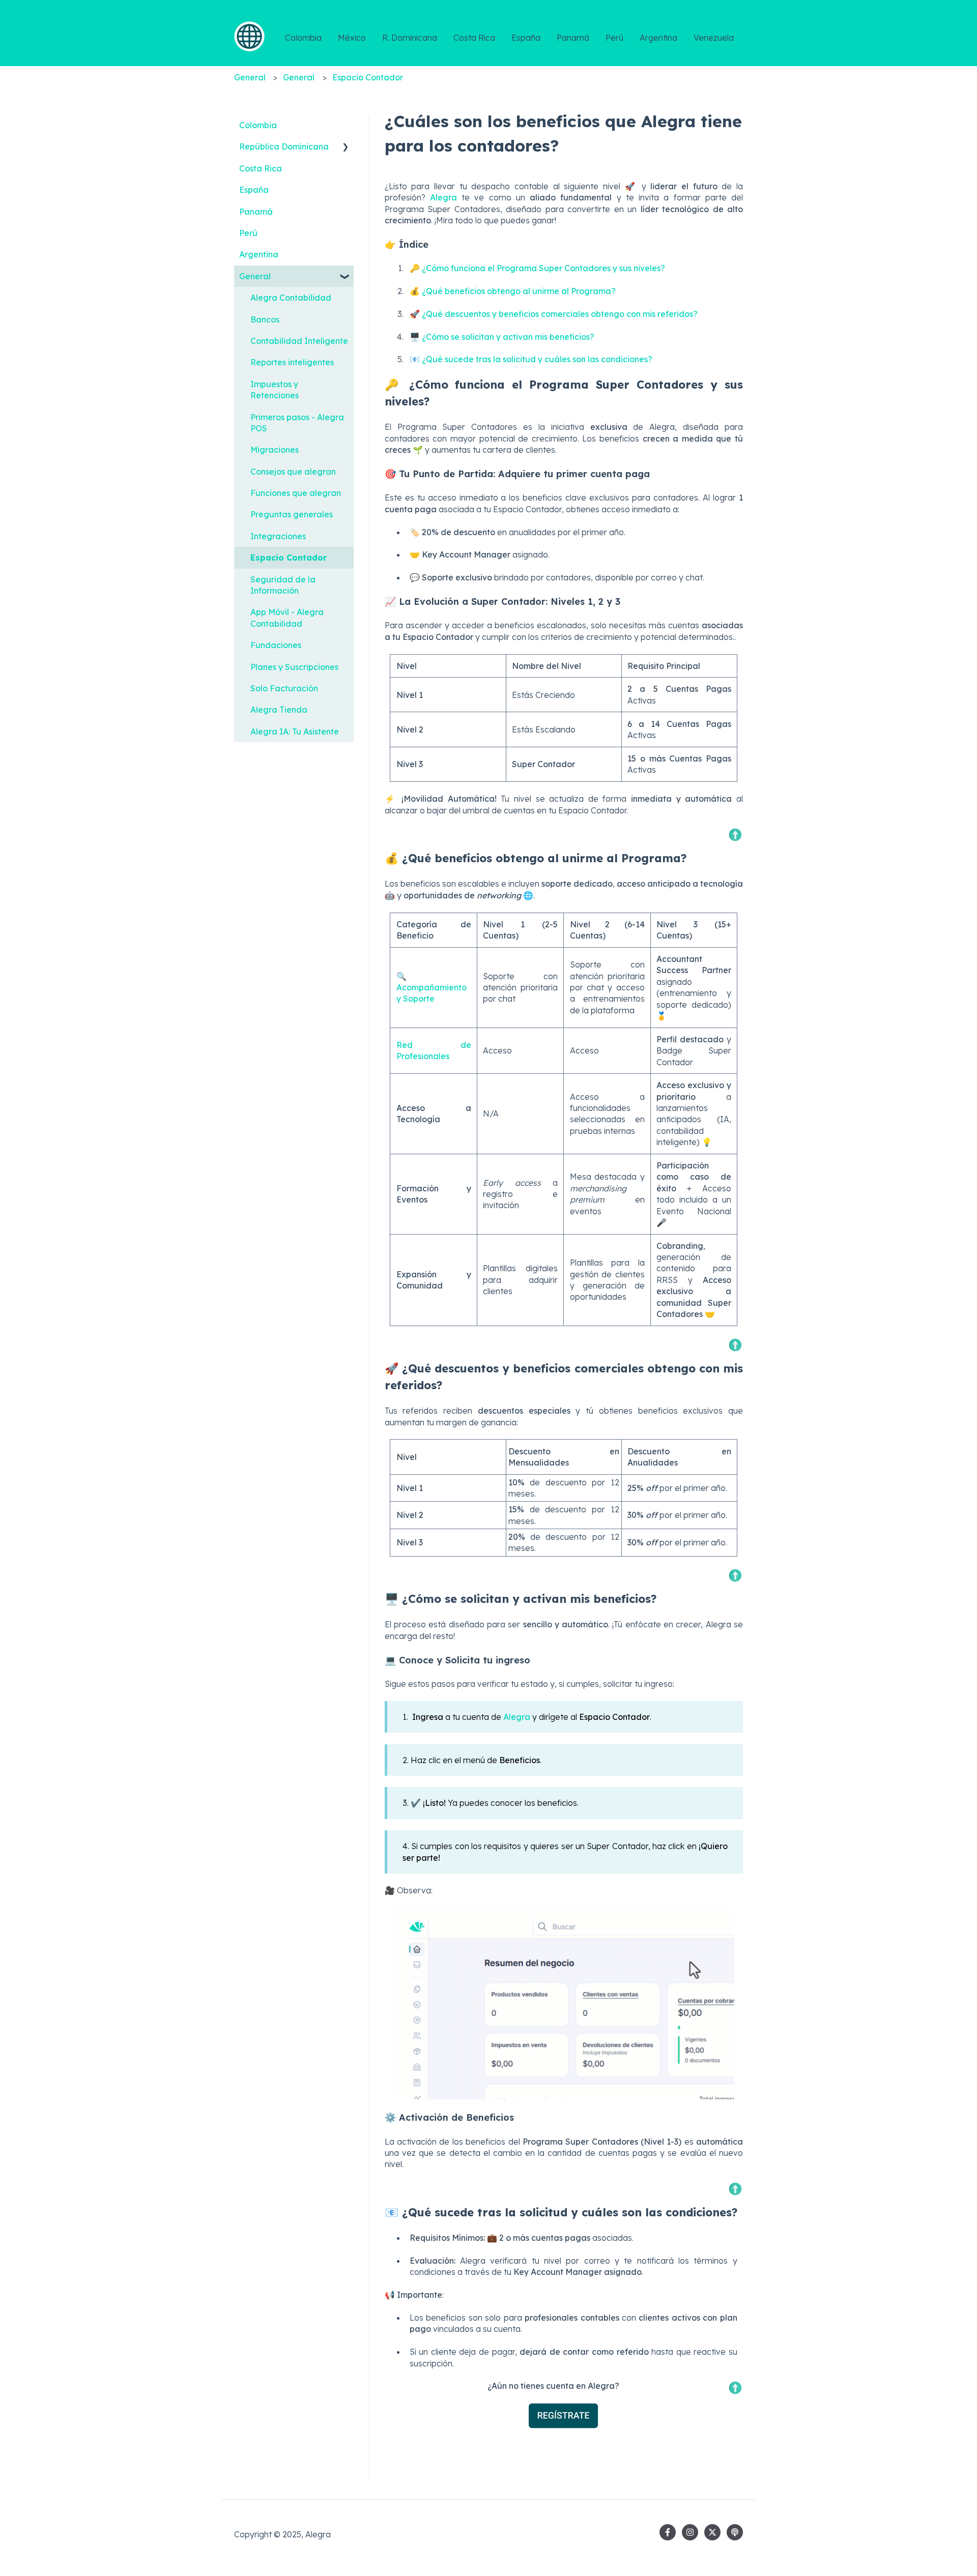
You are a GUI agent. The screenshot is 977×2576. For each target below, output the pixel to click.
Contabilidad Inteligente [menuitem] (299, 341)
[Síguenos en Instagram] (690, 2532)
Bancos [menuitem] (265, 319)
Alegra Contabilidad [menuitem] (291, 298)
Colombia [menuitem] (258, 125)
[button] (346, 147)
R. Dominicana (410, 38)
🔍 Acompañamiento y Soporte (434, 988)
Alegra (446, 197)
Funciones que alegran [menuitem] (296, 493)
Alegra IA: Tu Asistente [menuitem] (295, 731)
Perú (614, 38)
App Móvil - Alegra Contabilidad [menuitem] (287, 618)
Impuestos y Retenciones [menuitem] (275, 390)
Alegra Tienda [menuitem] (279, 710)
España (526, 38)
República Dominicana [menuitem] (284, 147)
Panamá (573, 38)
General (250, 77)
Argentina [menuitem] (259, 254)
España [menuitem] (254, 190)
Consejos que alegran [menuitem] (293, 472)
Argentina (658, 38)
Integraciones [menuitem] (278, 536)
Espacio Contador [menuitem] (289, 558)
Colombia (303, 38)
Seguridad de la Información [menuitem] (283, 585)
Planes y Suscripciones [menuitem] (294, 667)
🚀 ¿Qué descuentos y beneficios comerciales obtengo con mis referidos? (554, 314)
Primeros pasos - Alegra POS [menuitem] (297, 423)
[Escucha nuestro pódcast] (735, 2532)
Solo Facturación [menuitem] (284, 688)
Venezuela (714, 38)
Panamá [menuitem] (256, 212)
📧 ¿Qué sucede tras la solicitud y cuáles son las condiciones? (531, 359)
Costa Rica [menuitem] (261, 168)
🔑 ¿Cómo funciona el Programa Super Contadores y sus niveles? (537, 268)
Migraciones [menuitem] (275, 450)
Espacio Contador (368, 77)
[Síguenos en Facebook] (668, 2532)
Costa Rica (474, 38)
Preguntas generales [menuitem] (292, 514)
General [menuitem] (255, 276)
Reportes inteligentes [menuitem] (292, 362)
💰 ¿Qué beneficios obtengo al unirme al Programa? (513, 291)
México (352, 38)
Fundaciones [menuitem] (276, 645)
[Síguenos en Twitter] (712, 2532)
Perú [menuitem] (248, 233)
